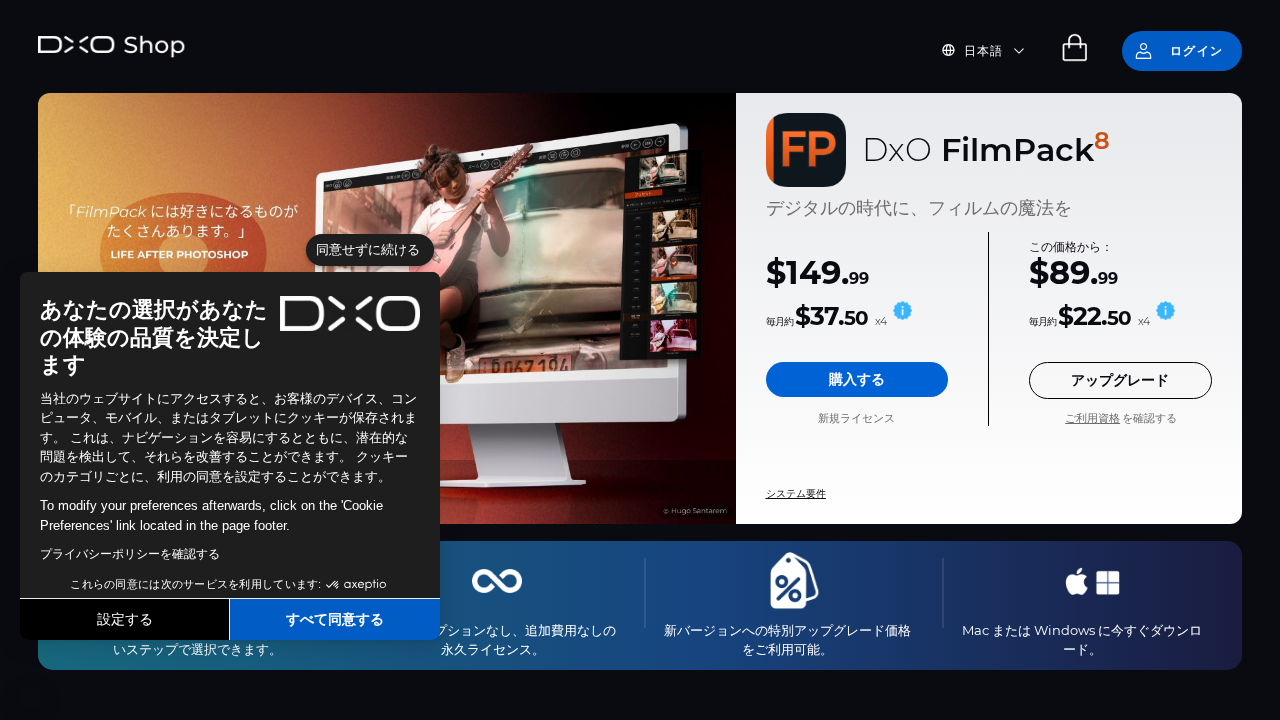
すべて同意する (335, 619)
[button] (30, 698)
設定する (125, 619)
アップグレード (1120, 380)
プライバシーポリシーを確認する (130, 554)
